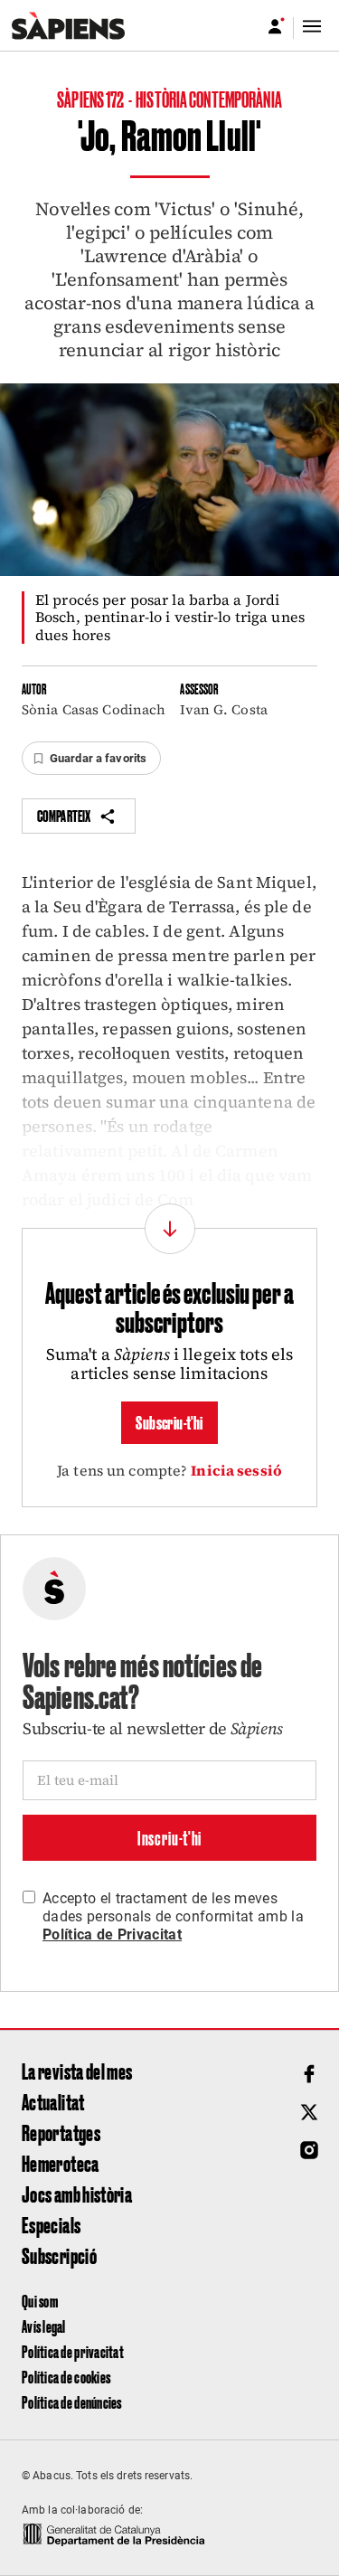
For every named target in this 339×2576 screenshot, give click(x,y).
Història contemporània (209, 99)
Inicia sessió (236, 1470)
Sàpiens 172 (91, 99)
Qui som (40, 2301)
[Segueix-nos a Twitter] (309, 2112)
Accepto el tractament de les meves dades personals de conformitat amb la (173, 1916)
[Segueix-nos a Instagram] (309, 2150)
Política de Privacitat (112, 1934)
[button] (91, 759)
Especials (51, 2224)
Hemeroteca (61, 2163)
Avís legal (44, 2326)
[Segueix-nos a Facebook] (309, 2074)
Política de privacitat (73, 2351)
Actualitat (53, 2101)
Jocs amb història (77, 2194)
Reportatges (61, 2132)
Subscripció (59, 2255)
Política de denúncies (72, 2402)
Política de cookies (66, 2377)
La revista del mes (77, 2071)
